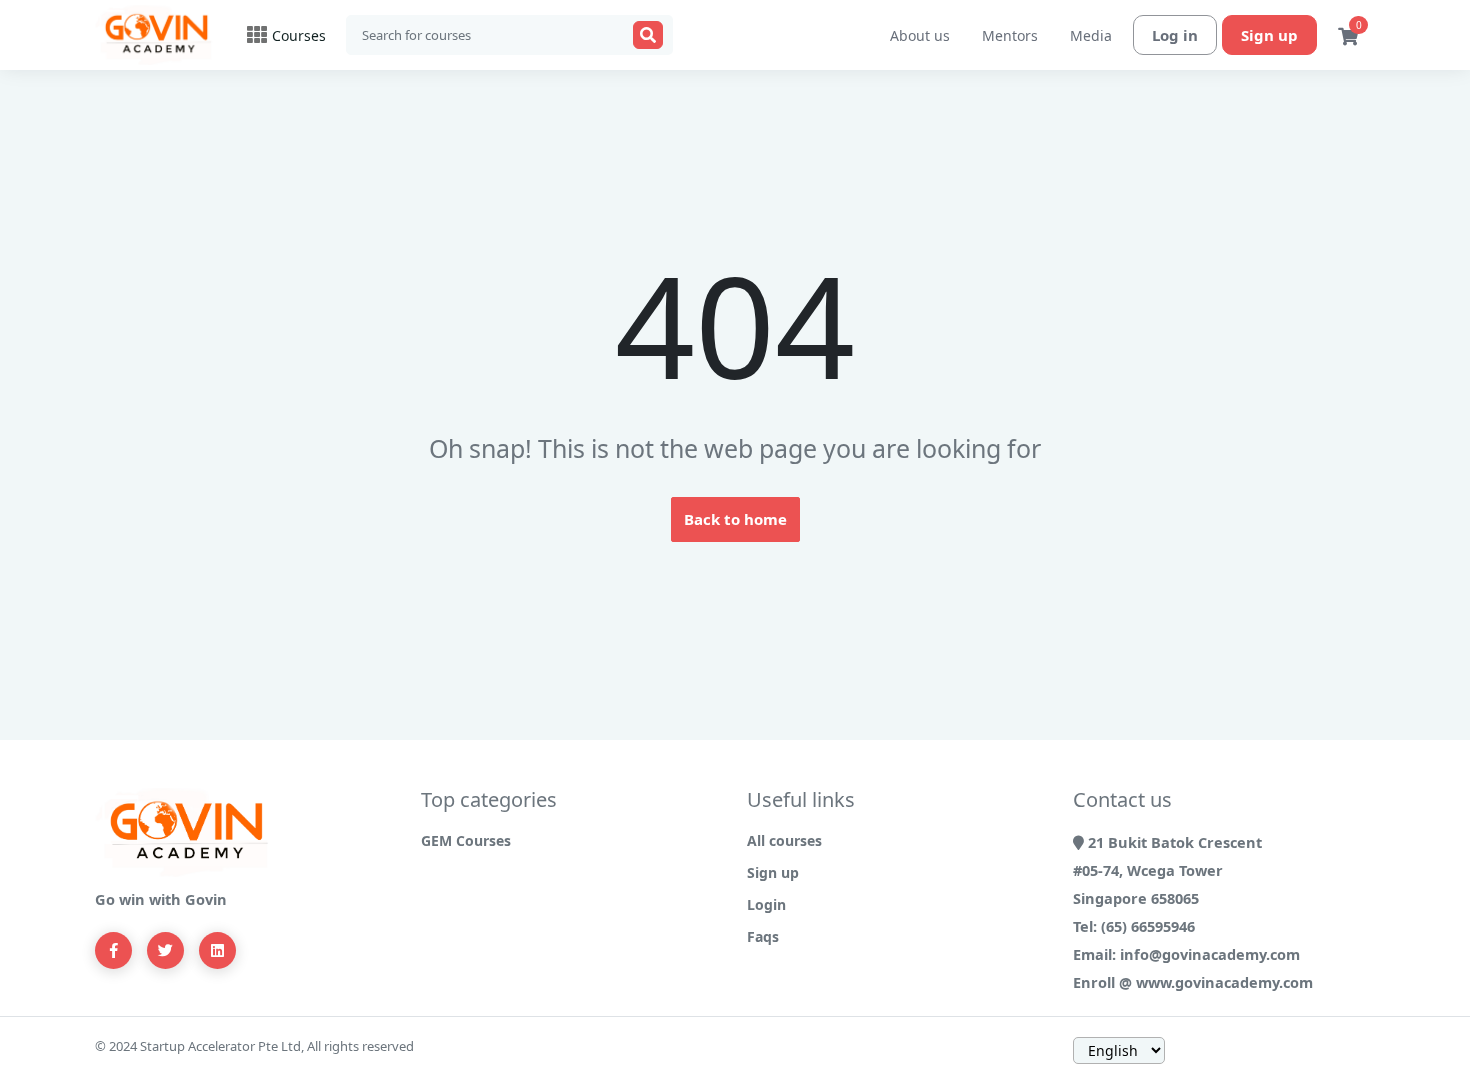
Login (766, 904)
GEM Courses (466, 840)
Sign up (1269, 35)
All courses (784, 840)
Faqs (763, 936)
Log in (1175, 35)
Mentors (1010, 35)
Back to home (735, 519)
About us (920, 35)
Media (1091, 35)
